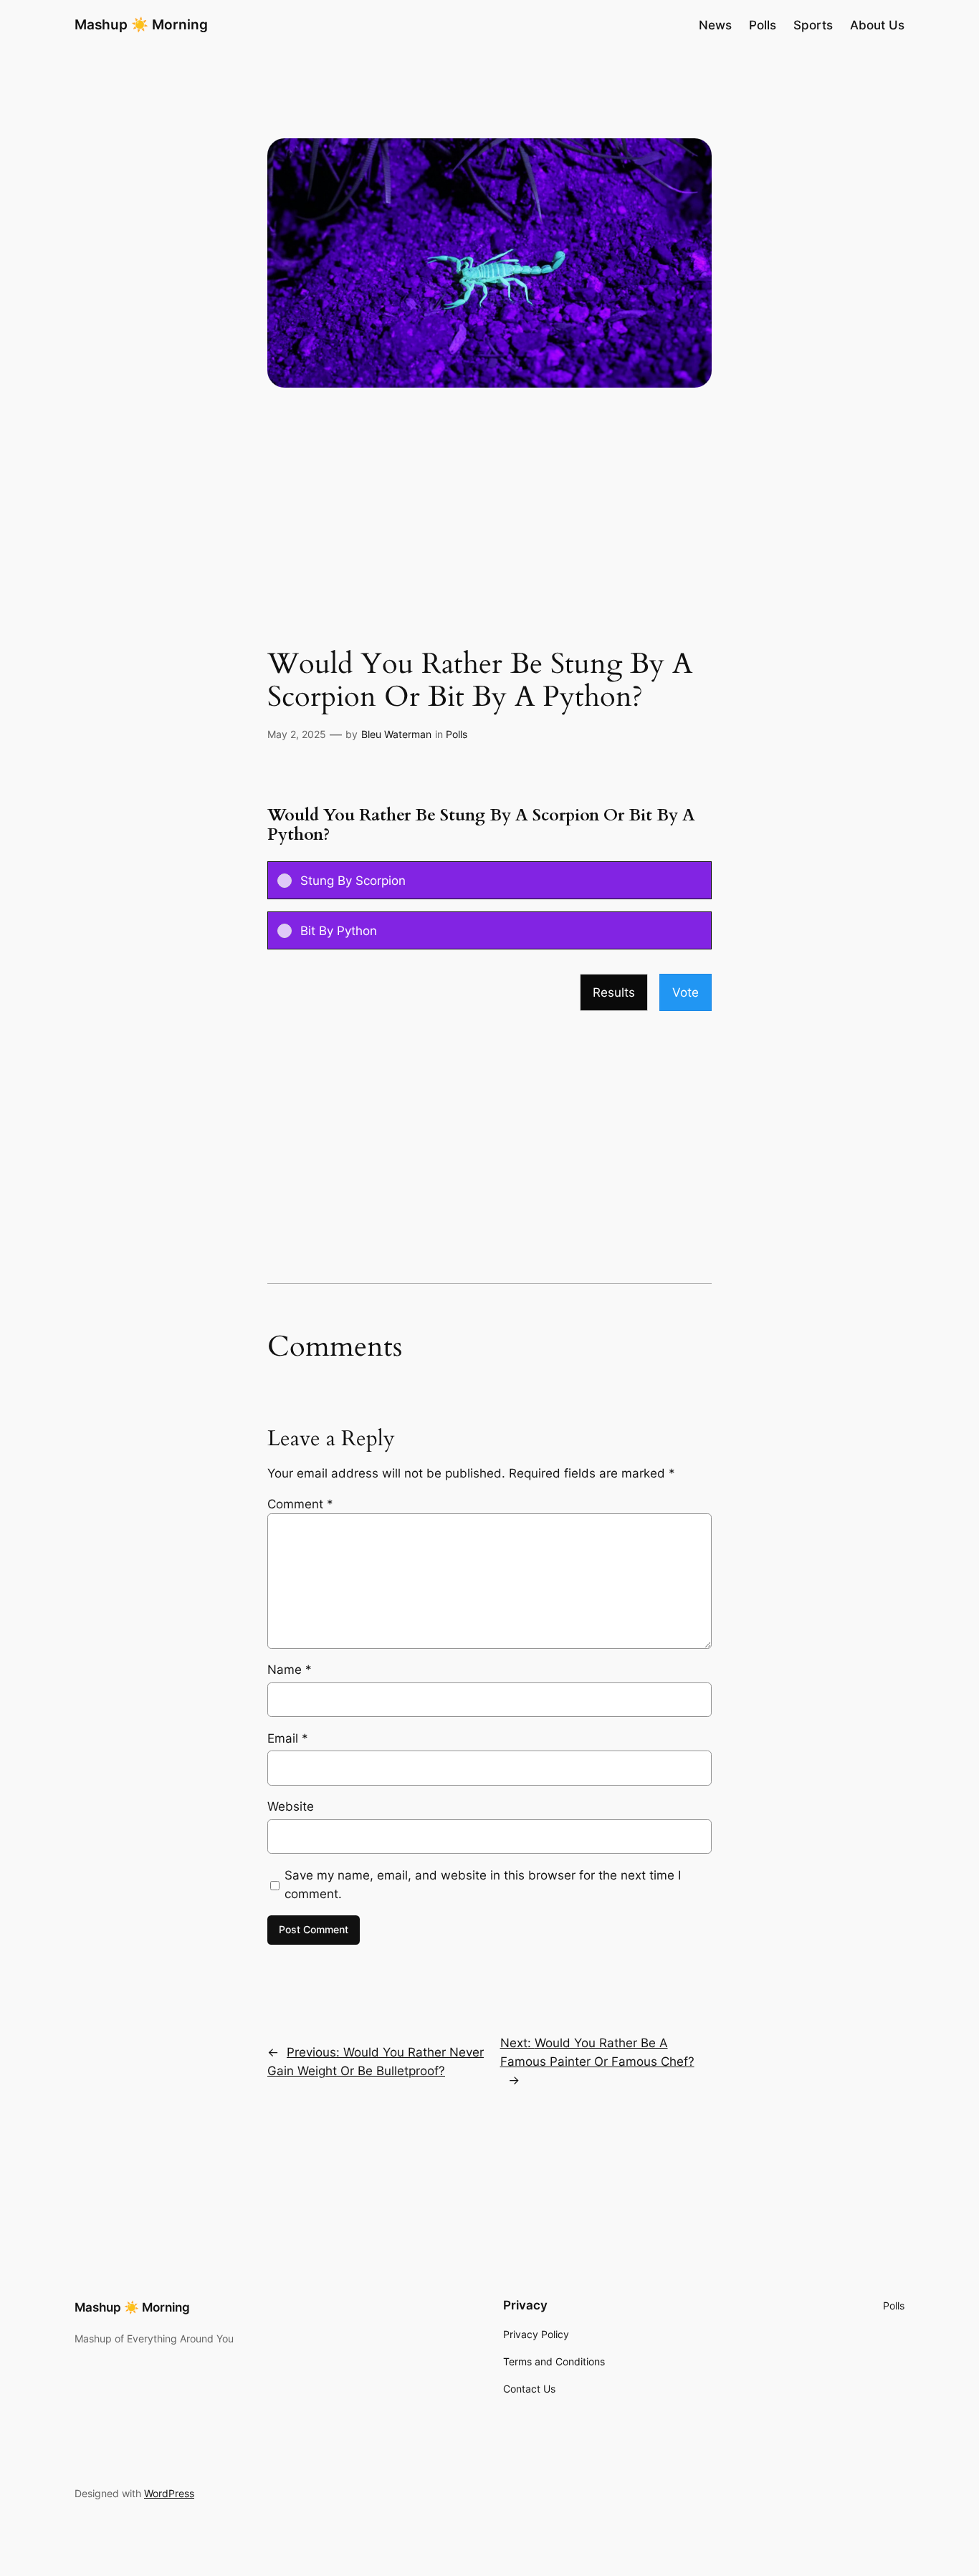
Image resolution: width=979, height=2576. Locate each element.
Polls (457, 734)
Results (614, 992)
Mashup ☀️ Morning (141, 24)
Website (291, 1806)
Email (288, 1738)
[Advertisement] (489, 534)
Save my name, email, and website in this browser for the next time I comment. (483, 1885)
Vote (686, 992)
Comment (300, 1504)
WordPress (169, 2493)
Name (290, 1670)
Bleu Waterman (396, 734)
